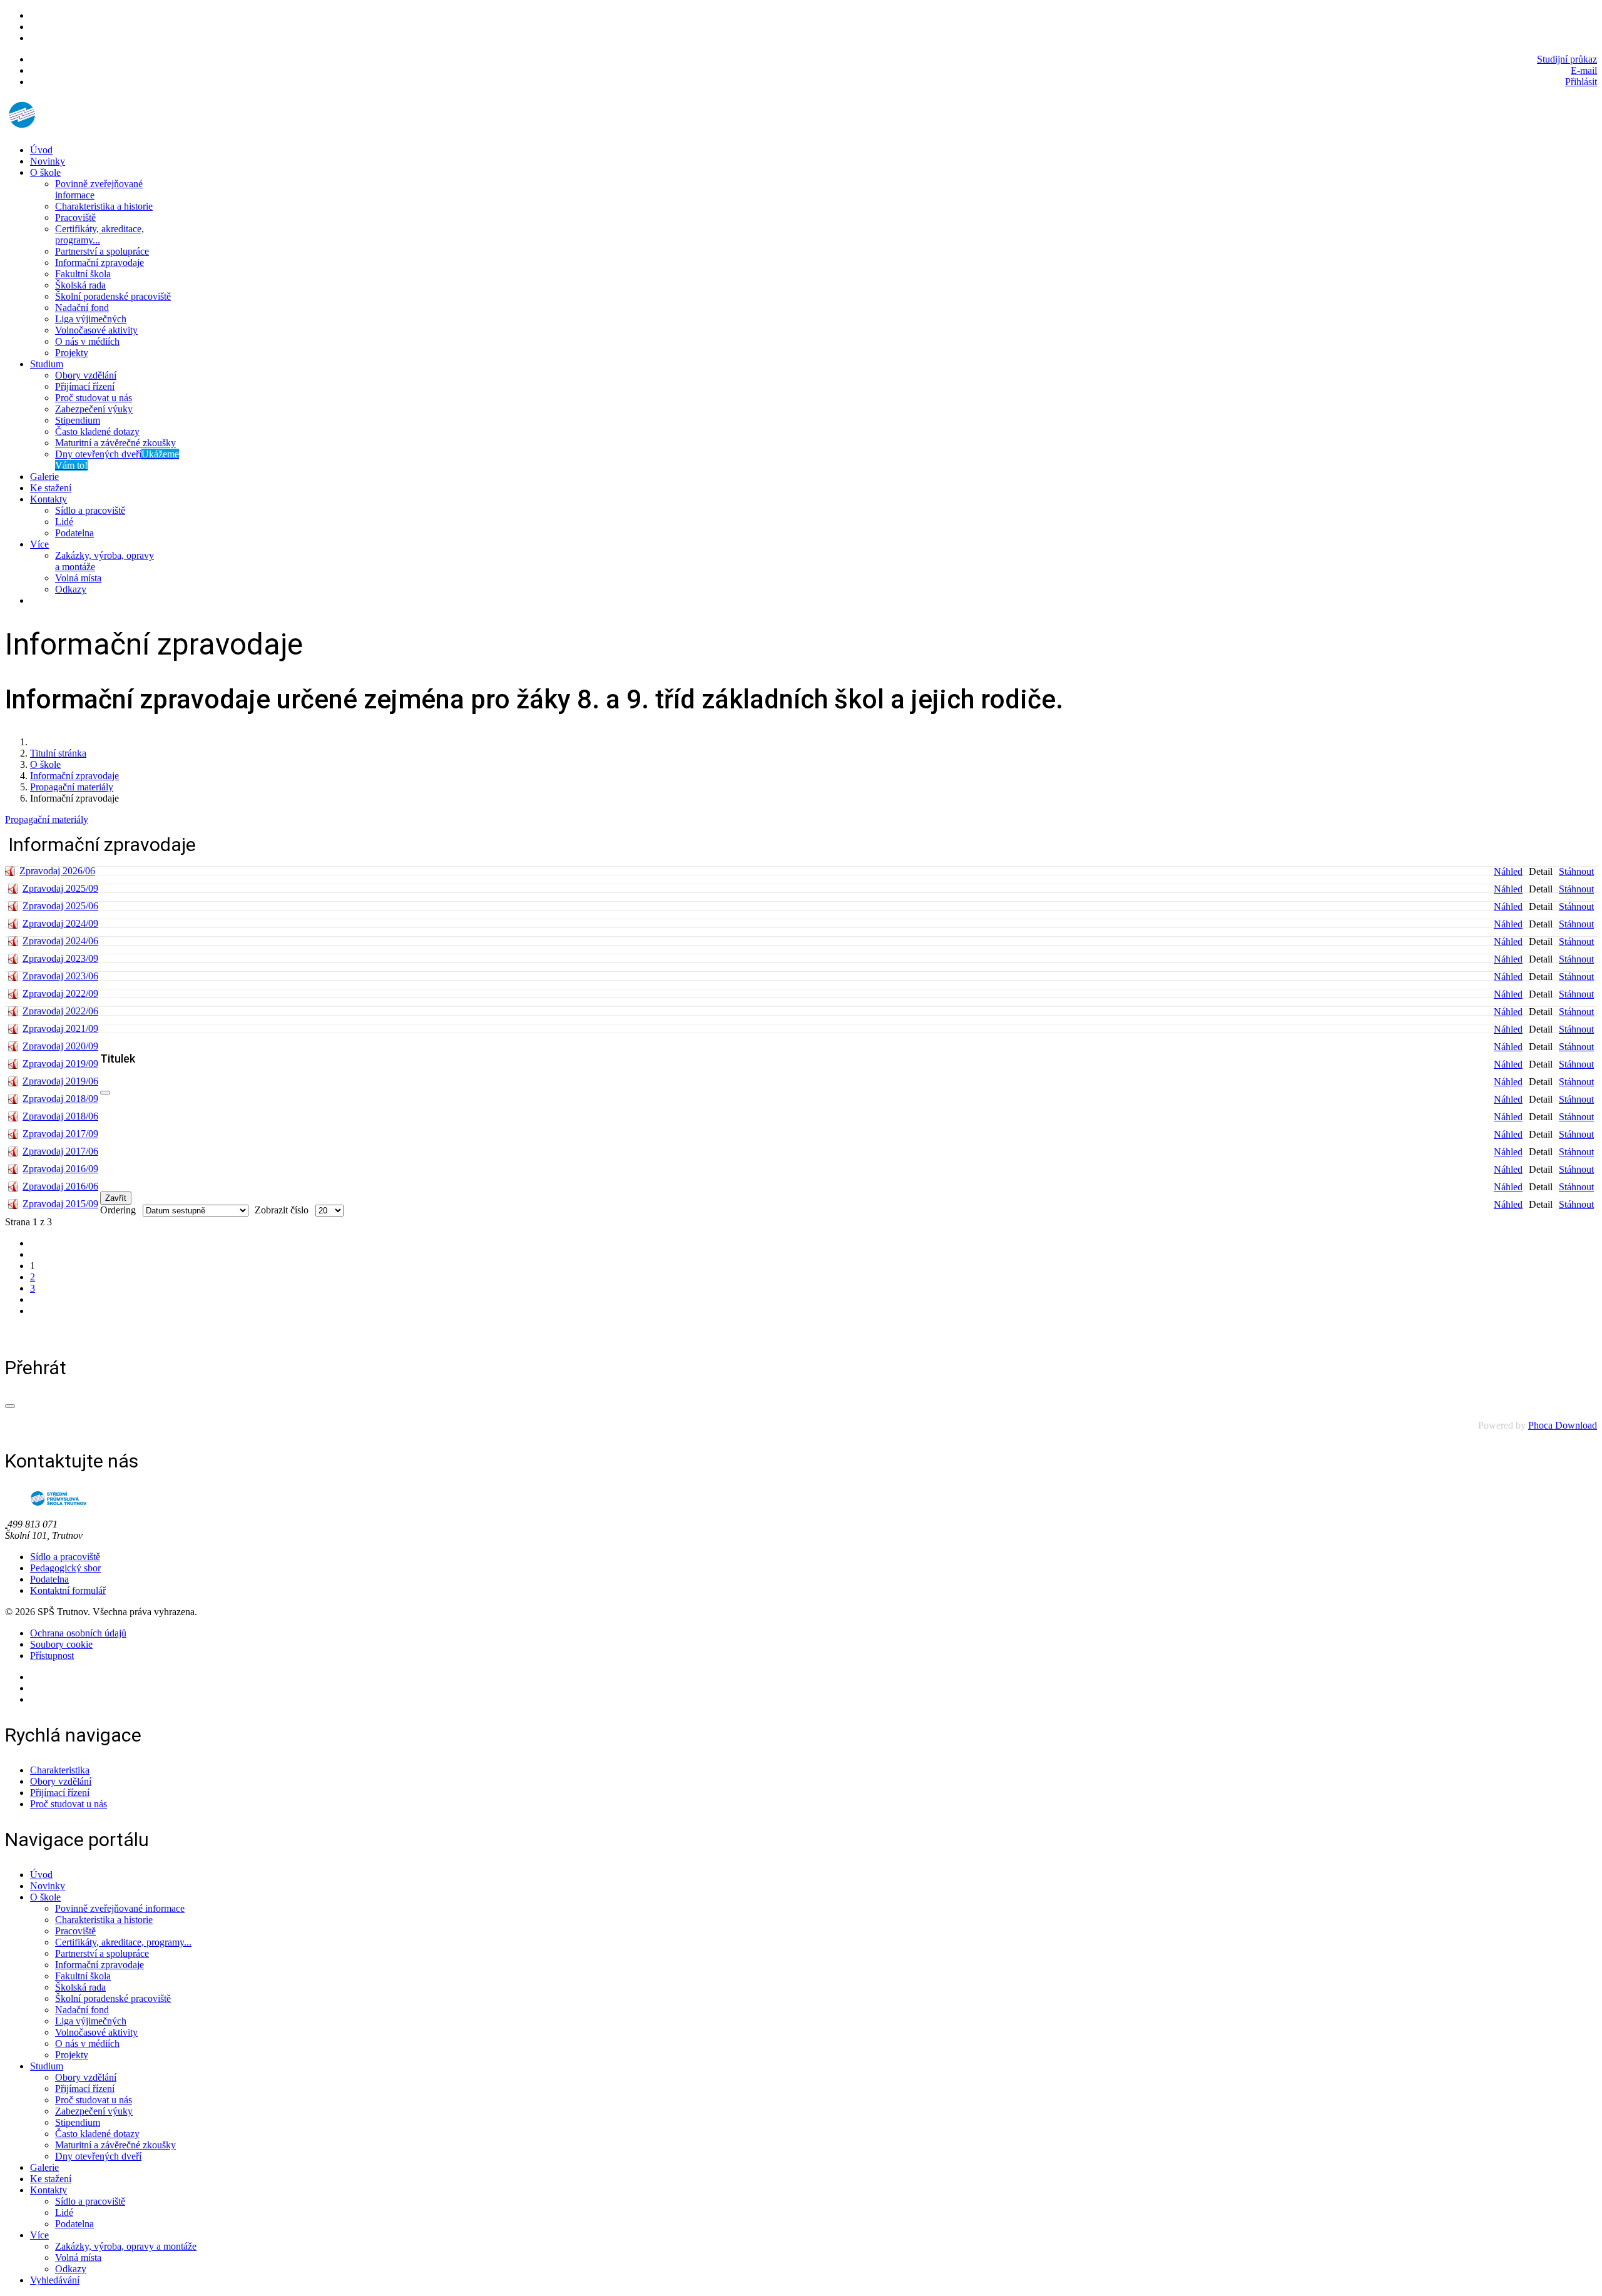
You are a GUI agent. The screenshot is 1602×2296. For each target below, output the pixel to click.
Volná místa (78, 578)
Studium (47, 364)
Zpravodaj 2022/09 (60, 993)
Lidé (64, 522)
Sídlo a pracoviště (90, 510)
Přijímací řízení (85, 386)
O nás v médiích (87, 341)
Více (39, 544)
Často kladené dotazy (97, 431)
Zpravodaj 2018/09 (60, 1099)
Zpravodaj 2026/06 (57, 871)
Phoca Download (1563, 1425)
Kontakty (48, 499)
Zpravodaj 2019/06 (60, 1081)
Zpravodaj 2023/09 (60, 958)
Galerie (44, 477)
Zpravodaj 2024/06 (60, 941)
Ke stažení (51, 488)
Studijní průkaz (1567, 59)
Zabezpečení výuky (94, 409)
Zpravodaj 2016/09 (60, 1169)
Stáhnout (1576, 871)
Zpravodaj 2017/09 (60, 1134)
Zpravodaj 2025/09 (60, 888)
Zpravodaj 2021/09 (60, 1028)
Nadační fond (82, 308)
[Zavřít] (105, 1093)
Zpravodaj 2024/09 (60, 923)
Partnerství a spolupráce (102, 251)
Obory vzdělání (86, 375)
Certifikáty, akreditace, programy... (99, 234)
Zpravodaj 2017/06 (60, 1151)
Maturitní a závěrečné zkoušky (115, 443)
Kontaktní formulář (68, 1590)
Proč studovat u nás (94, 398)
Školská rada (80, 285)
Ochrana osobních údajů (78, 1633)
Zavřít (116, 1198)
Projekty (72, 353)
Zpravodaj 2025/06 (60, 906)
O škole (45, 172)
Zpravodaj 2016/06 (60, 1186)
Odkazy (71, 589)
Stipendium (78, 420)
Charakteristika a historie (104, 206)
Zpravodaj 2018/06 (60, 1116)
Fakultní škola (83, 274)
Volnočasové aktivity (96, 330)
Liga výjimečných (91, 319)
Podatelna (74, 533)
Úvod (41, 150)
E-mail (1584, 70)
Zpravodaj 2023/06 (60, 976)
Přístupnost (52, 1656)
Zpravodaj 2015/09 (60, 1204)
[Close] (10, 1406)
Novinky (48, 161)
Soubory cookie (61, 1644)
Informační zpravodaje (99, 263)
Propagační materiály (47, 819)
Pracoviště (75, 217)
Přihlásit (1581, 82)
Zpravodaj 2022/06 (60, 1011)
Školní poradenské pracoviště (113, 296)
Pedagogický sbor (65, 1568)
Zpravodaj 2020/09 (60, 1046)
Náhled (1508, 871)
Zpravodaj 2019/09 (60, 1064)
